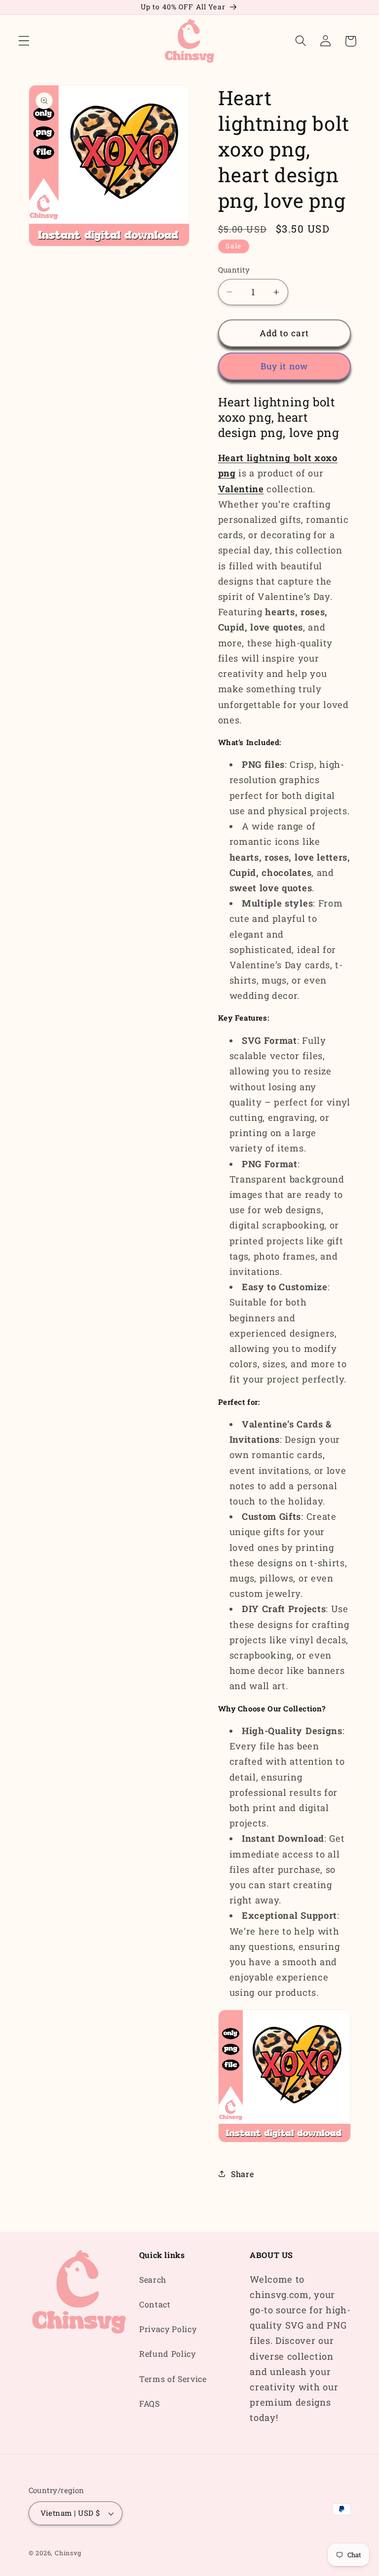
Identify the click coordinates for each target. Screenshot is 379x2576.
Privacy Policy (168, 2329)
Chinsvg (68, 2553)
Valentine (241, 489)
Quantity (234, 270)
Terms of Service (173, 2379)
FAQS (150, 2403)
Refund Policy (168, 2354)
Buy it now (284, 366)
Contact (155, 2304)
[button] (24, 41)
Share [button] (242, 2174)
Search (153, 2279)
